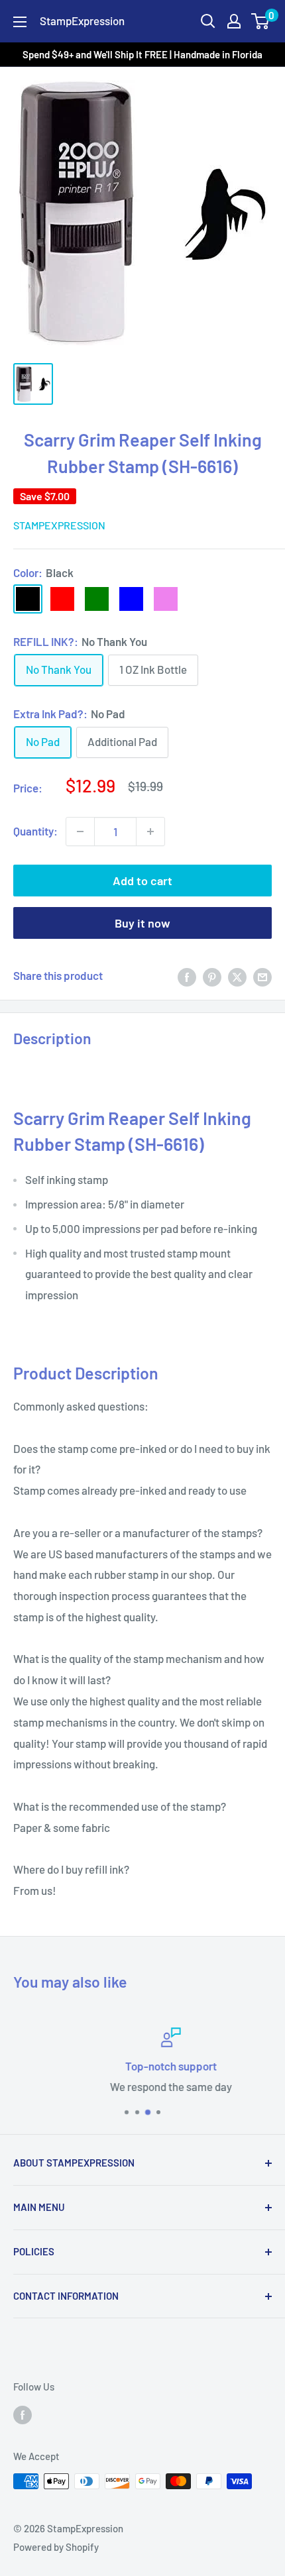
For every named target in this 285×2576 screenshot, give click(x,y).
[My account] (234, 21)
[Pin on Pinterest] (212, 976)
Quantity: (35, 831)
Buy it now (142, 923)
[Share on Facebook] (187, 976)
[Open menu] (20, 22)
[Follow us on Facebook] (23, 2414)
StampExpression (59, 525)
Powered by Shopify (56, 2547)
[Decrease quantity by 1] (80, 832)
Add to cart (142, 881)
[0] (261, 21)
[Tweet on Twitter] (237, 976)
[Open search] (208, 21)
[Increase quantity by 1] (150, 832)
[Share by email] (262, 976)
